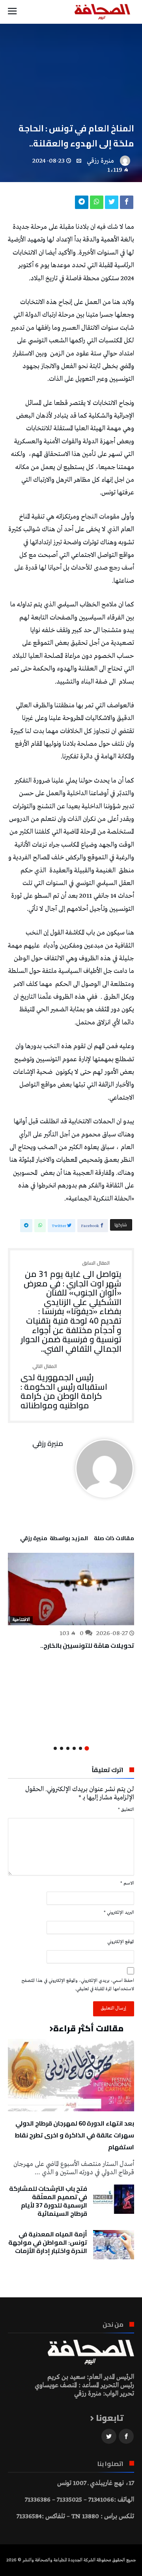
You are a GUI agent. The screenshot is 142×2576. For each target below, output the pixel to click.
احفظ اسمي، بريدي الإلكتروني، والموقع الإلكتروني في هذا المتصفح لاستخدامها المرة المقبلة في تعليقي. (78, 1985)
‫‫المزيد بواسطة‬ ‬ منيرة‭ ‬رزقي (54, 1539)
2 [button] (80, 1748)
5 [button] (62, 1748)
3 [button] (74, 1748)
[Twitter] (109, 2436)
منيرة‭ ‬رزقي (100, 161)
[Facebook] (126, 2436)
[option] (71, 1602)
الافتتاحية (21, 1620)
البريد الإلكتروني (119, 1913)
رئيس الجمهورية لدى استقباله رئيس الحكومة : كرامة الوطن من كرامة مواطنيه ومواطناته (64, 1387)
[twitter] (112, 204)
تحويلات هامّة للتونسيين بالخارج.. (87, 1645)
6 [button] (55, 1748)
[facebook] (127, 204)
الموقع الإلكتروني (121, 1942)
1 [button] (87, 1748)
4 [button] (68, 1748)
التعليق (126, 1810)
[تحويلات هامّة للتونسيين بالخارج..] (71, 1589)
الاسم (127, 1883)
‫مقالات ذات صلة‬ (114, 1539)
